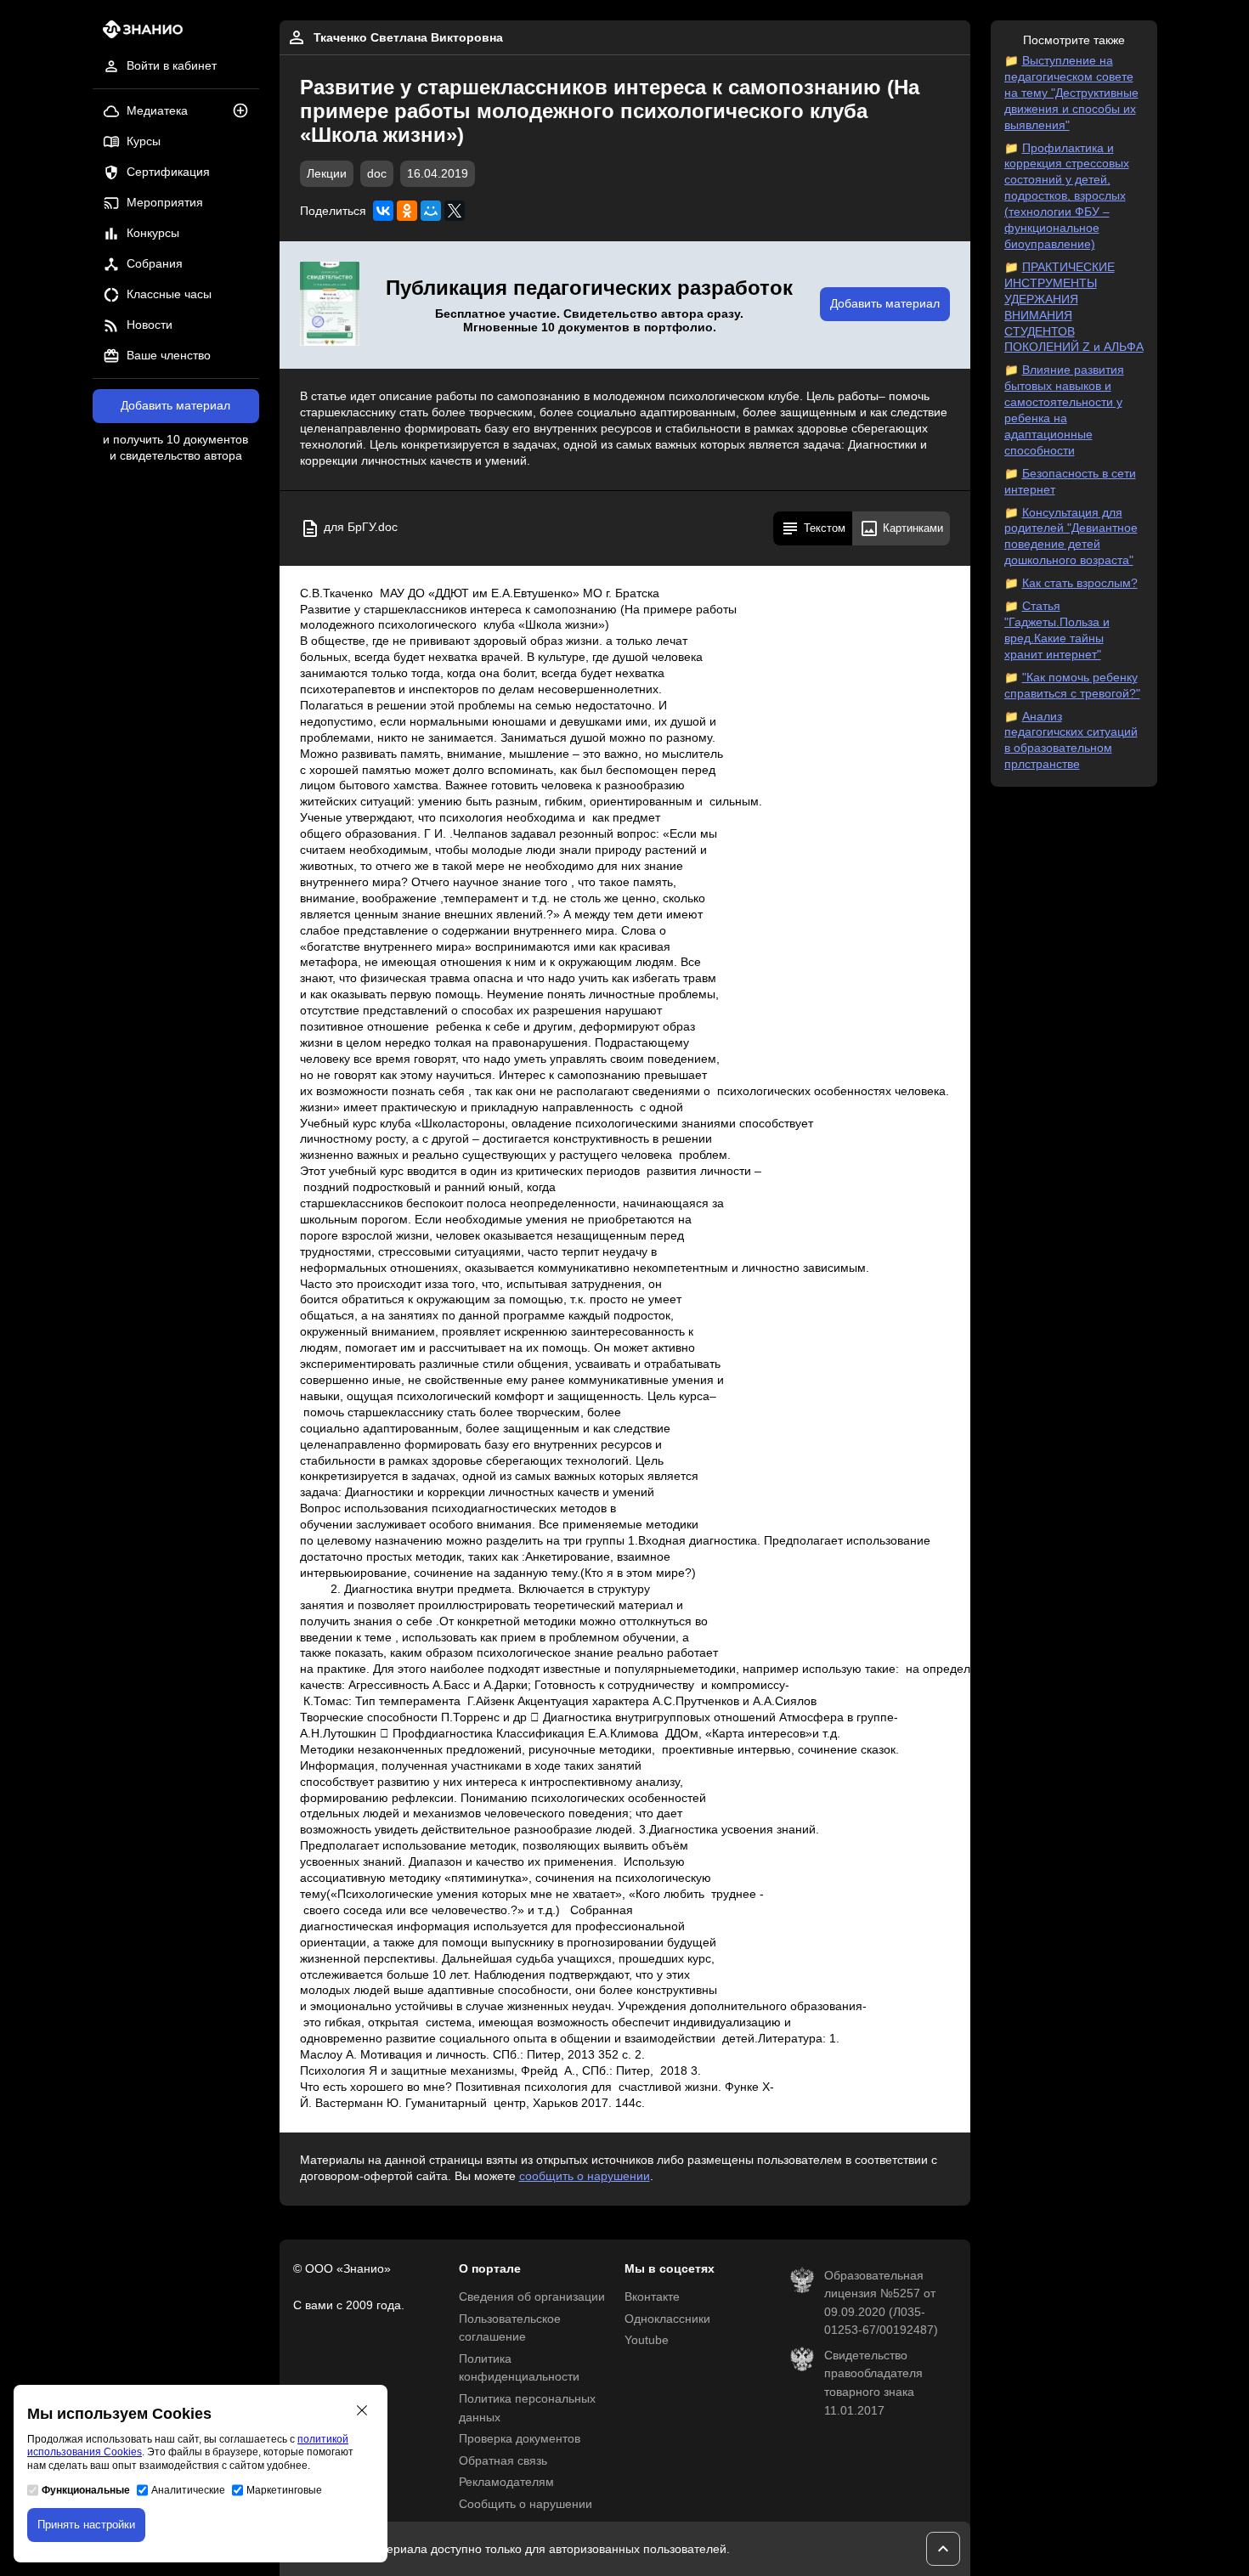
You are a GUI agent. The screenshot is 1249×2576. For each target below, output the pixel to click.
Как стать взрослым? (1080, 583)
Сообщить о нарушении (526, 2504)
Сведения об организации (532, 2297)
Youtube (647, 2340)
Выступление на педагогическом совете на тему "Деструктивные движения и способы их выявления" (1071, 93)
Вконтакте (652, 2297)
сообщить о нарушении (585, 2176)
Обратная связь (503, 2461)
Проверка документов (520, 2439)
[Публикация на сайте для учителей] (330, 305)
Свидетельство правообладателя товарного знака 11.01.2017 (873, 2383)
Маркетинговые (284, 2490)
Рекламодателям (506, 2482)
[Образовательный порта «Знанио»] (138, 34)
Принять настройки (86, 2525)
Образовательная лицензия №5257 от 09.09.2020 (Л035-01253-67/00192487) (881, 2303)
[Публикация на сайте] (246, 112)
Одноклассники (667, 2319)
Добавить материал (175, 406)
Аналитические (188, 2490)
